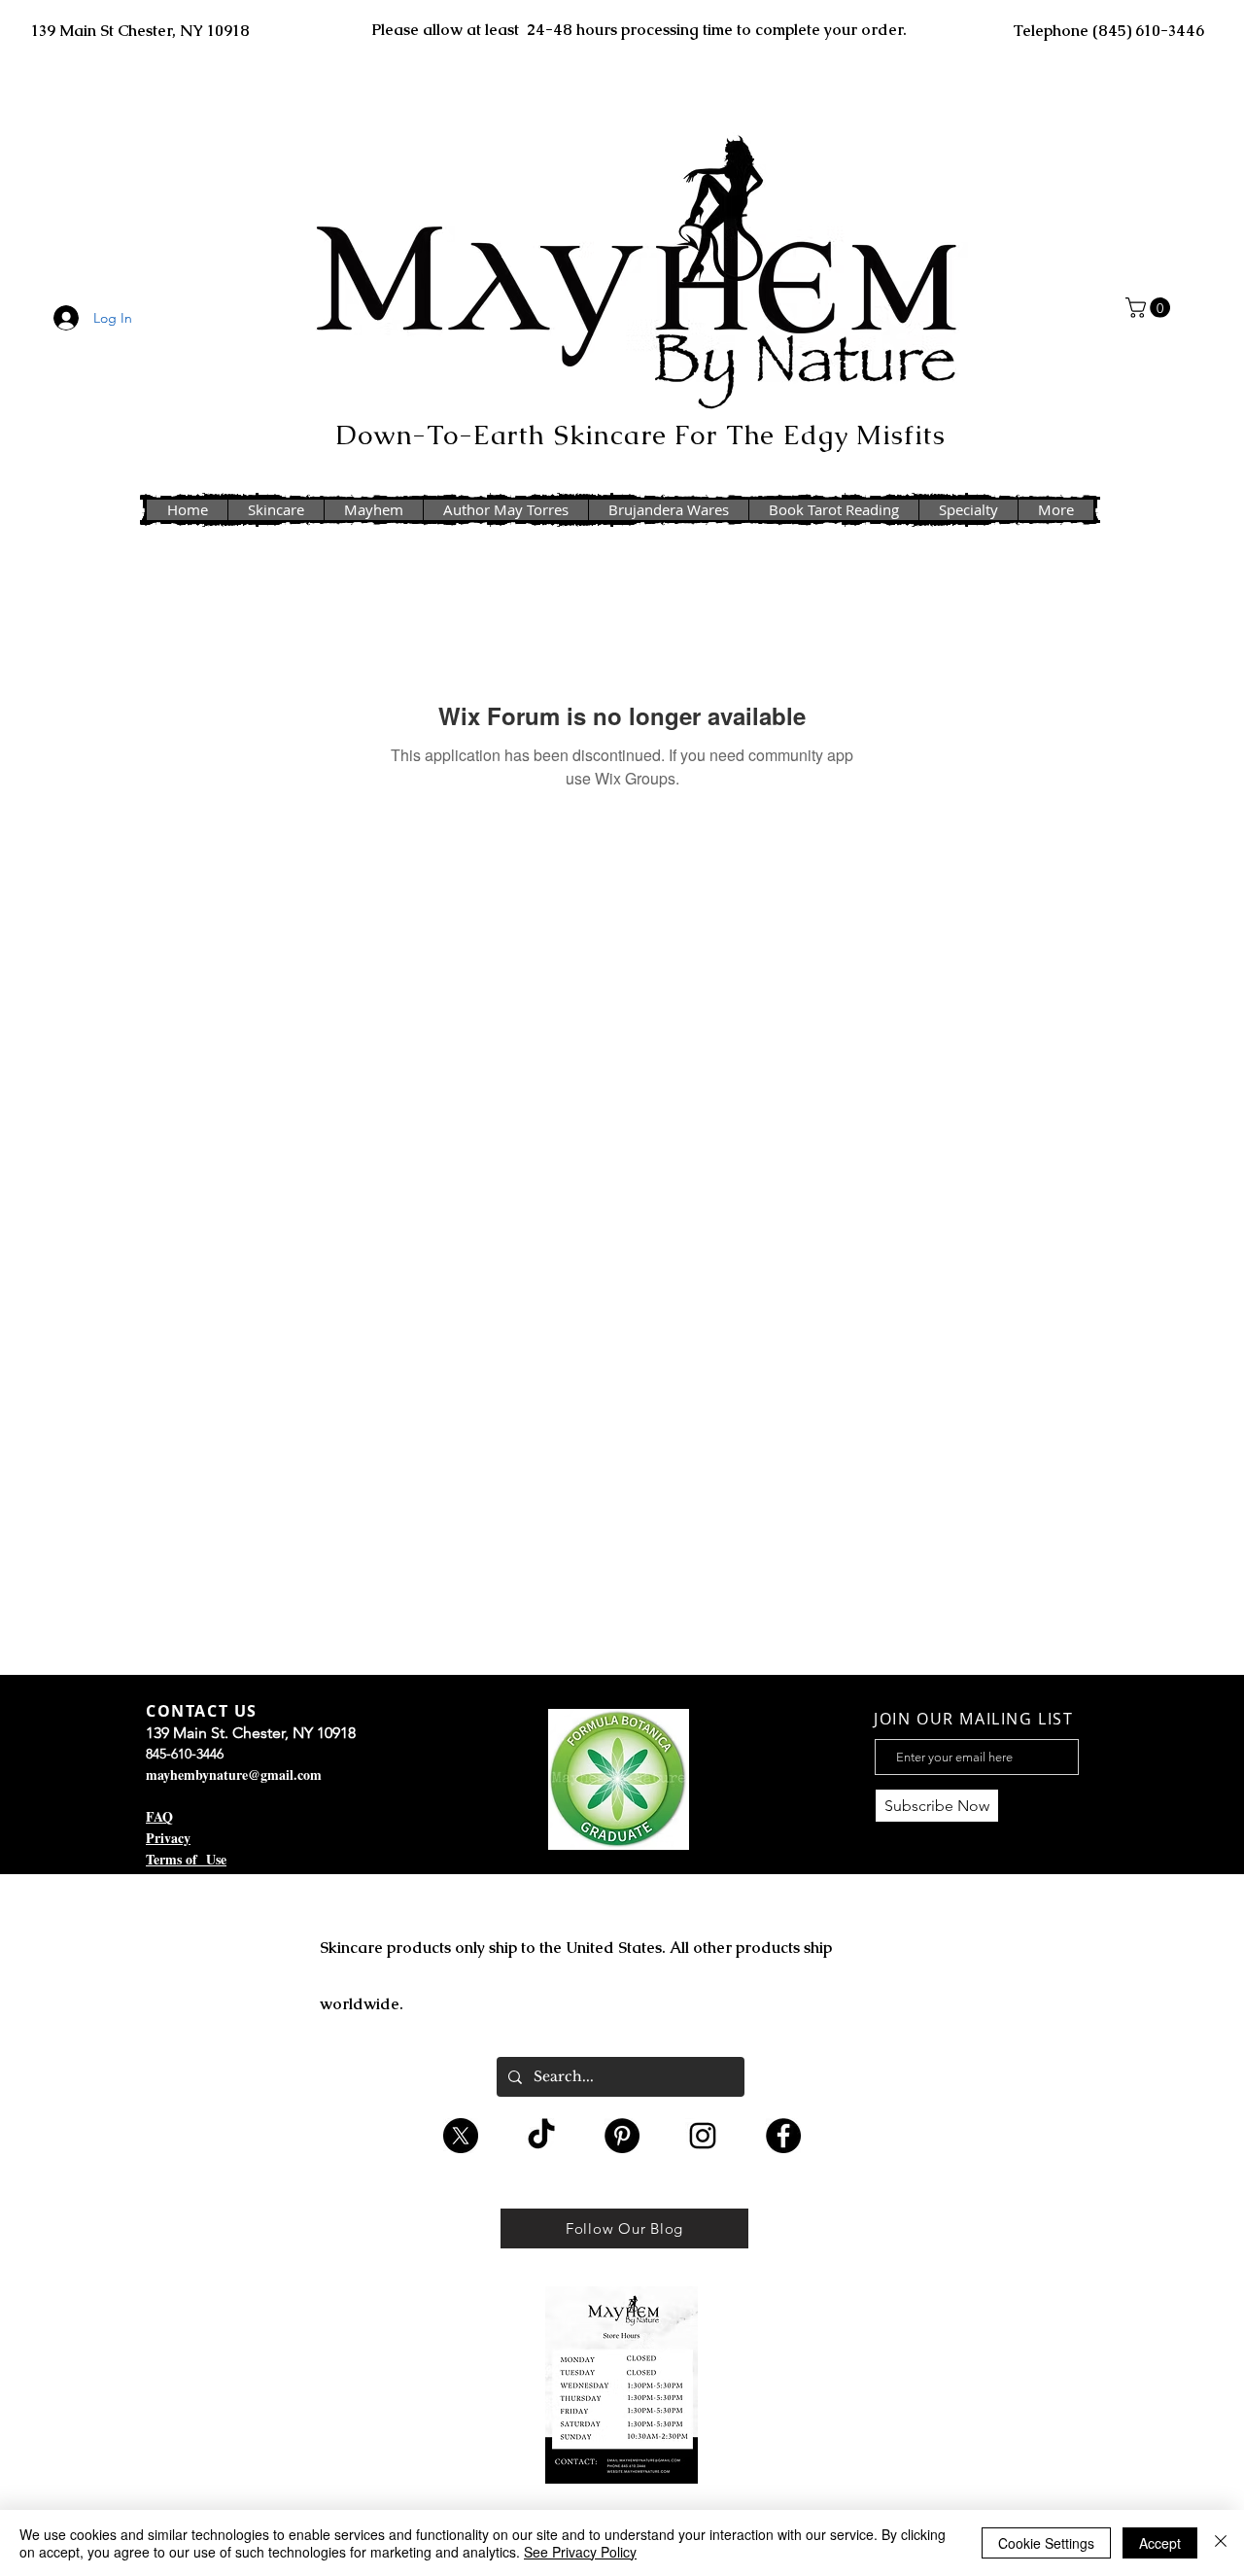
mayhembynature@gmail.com (234, 1775)
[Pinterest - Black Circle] (622, 2136)
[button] (1150, 308)
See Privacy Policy (580, 2552)
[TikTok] (541, 2136)
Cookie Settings (1046, 2543)
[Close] (1221, 2543)
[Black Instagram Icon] (703, 2136)
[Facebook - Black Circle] (783, 2136)
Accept (1160, 2543)
